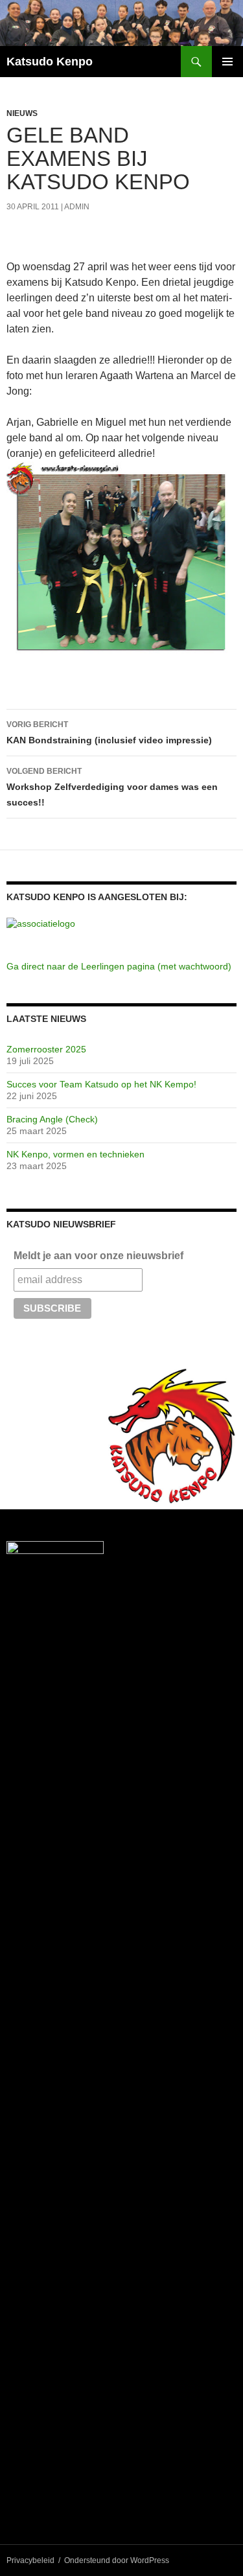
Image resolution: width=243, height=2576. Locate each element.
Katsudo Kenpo (50, 62)
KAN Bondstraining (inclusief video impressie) (109, 733)
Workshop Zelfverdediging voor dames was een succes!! (112, 787)
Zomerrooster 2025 (46, 1049)
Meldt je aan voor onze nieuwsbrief (98, 1256)
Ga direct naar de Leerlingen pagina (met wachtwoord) (119, 966)
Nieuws (22, 113)
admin (77, 207)
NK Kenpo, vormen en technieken (75, 1154)
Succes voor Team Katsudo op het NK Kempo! (101, 1084)
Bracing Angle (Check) (52, 1119)
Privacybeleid (30, 2560)
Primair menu (227, 62)
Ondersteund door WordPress (117, 2560)
